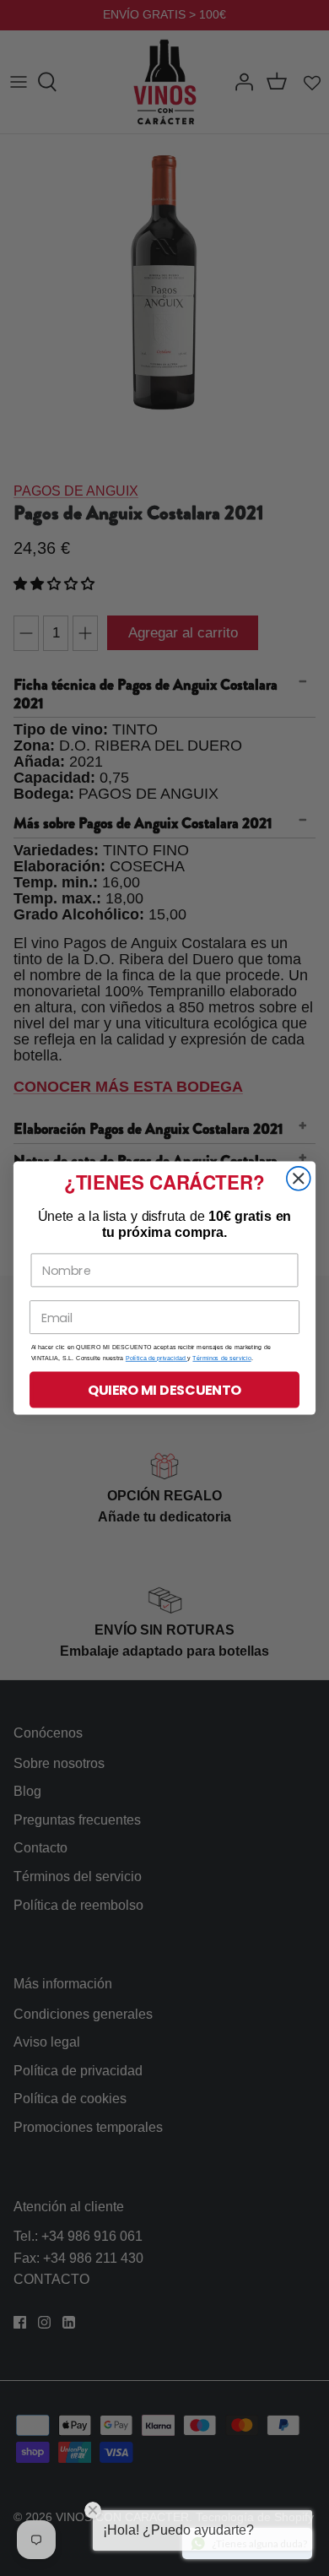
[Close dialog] (299, 1179)
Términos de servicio (221, 1359)
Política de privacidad (156, 1359)
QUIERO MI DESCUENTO (164, 1390)
